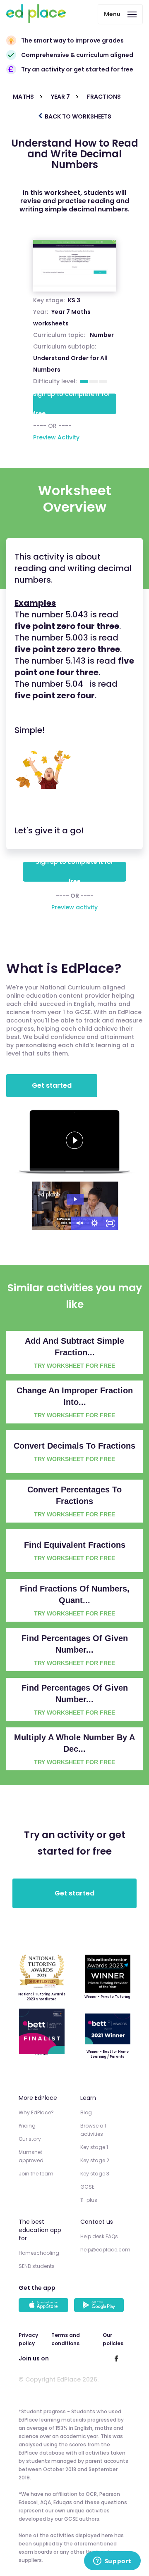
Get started (52, 1085)
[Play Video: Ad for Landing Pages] (75, 1199)
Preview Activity (56, 437)
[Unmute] (79, 1223)
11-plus (89, 2200)
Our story (30, 2139)
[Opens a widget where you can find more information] (112, 2562)
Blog (86, 2112)
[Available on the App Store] (45, 2306)
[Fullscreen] (111, 1223)
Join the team (36, 2174)
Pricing (27, 2126)
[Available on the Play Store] (100, 2306)
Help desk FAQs (99, 2236)
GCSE (87, 2187)
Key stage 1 (94, 2147)
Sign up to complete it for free (72, 404)
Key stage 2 (95, 2160)
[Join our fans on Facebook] (116, 2358)
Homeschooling (39, 2253)
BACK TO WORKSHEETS (77, 116)
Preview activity (74, 907)
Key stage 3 (95, 2174)
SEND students (37, 2266)
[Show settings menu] (95, 1223)
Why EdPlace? (36, 2112)
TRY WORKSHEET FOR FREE (74, 1366)
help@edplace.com (105, 2250)
